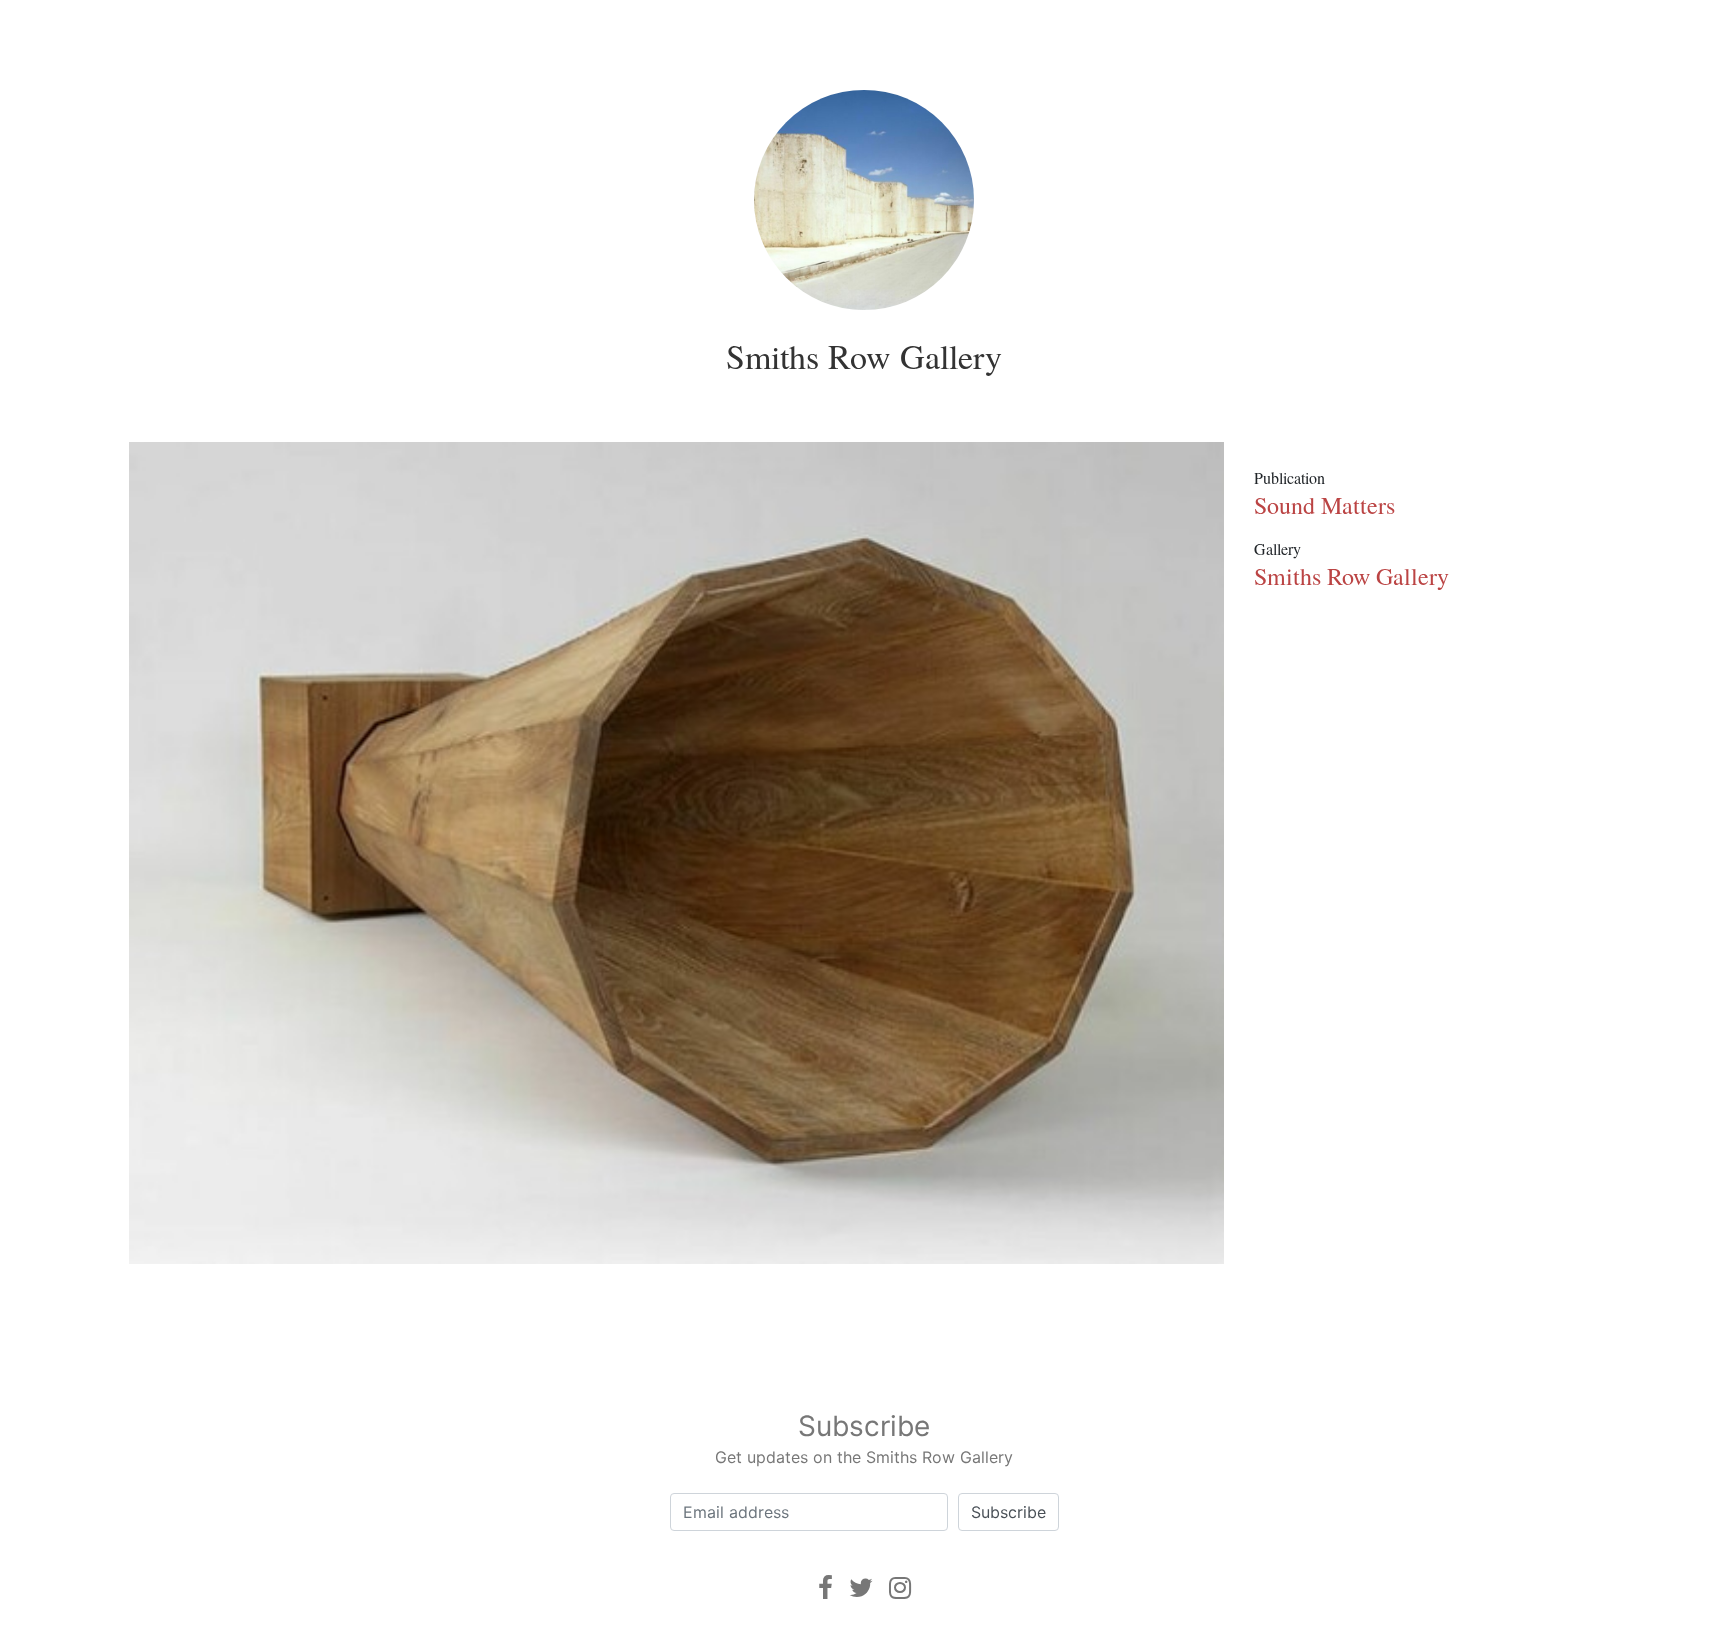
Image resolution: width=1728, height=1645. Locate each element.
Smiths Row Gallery (864, 356)
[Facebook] (825, 1587)
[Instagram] (900, 1587)
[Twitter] (861, 1587)
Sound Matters (1324, 505)
